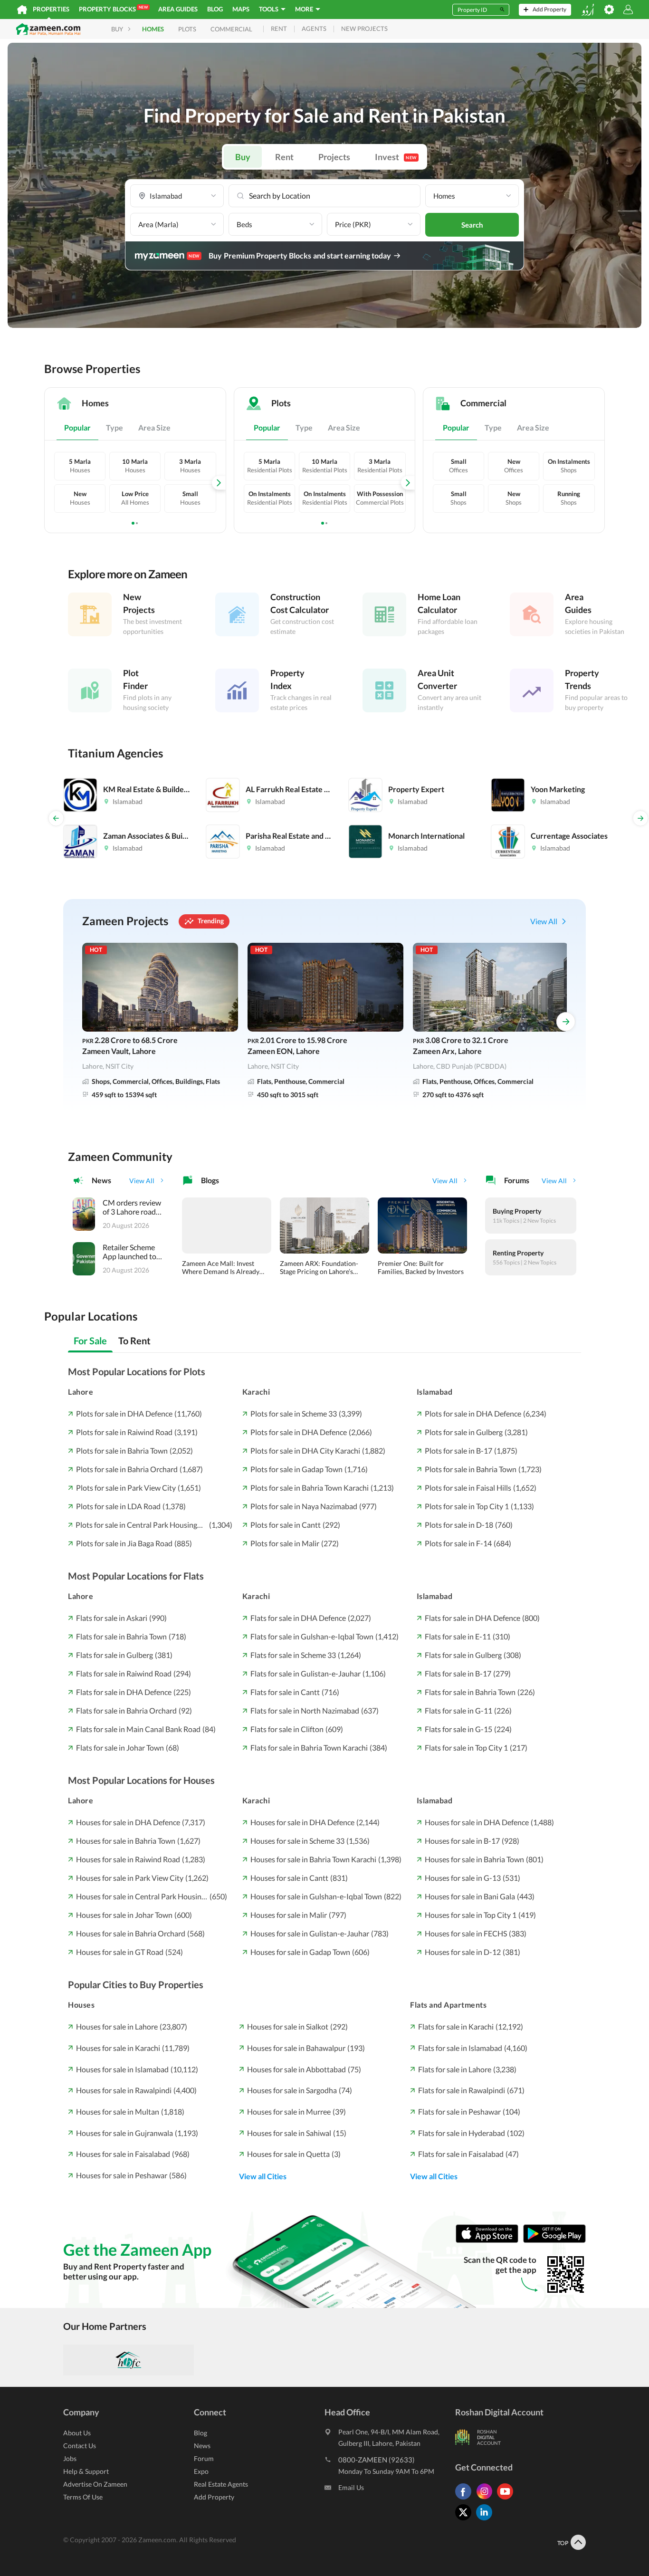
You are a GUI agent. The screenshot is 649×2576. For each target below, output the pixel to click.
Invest (396, 157)
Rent (284, 157)
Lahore (81, 1392)
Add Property (214, 2497)
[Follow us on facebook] (466, 2499)
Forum (204, 2458)
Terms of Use (83, 2497)
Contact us (80, 2446)
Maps (241, 9)
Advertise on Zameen (95, 2484)
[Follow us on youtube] (507, 2499)
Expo (201, 2471)
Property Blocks (113, 9)
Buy (243, 157)
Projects (334, 157)
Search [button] (472, 225)
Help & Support (86, 2471)
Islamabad (435, 1392)
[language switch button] (588, 10)
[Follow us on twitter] (466, 2520)
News (202, 2446)
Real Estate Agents (221, 2484)
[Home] (22, 10)
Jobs (70, 2458)
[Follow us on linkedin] (487, 2520)
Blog (215, 9)
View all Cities (263, 2176)
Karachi (256, 1392)
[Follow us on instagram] (487, 2499)
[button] (177, 196)
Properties (51, 9)
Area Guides (178, 9)
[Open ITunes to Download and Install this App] (489, 2240)
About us (77, 2433)
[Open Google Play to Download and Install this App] (554, 2240)
